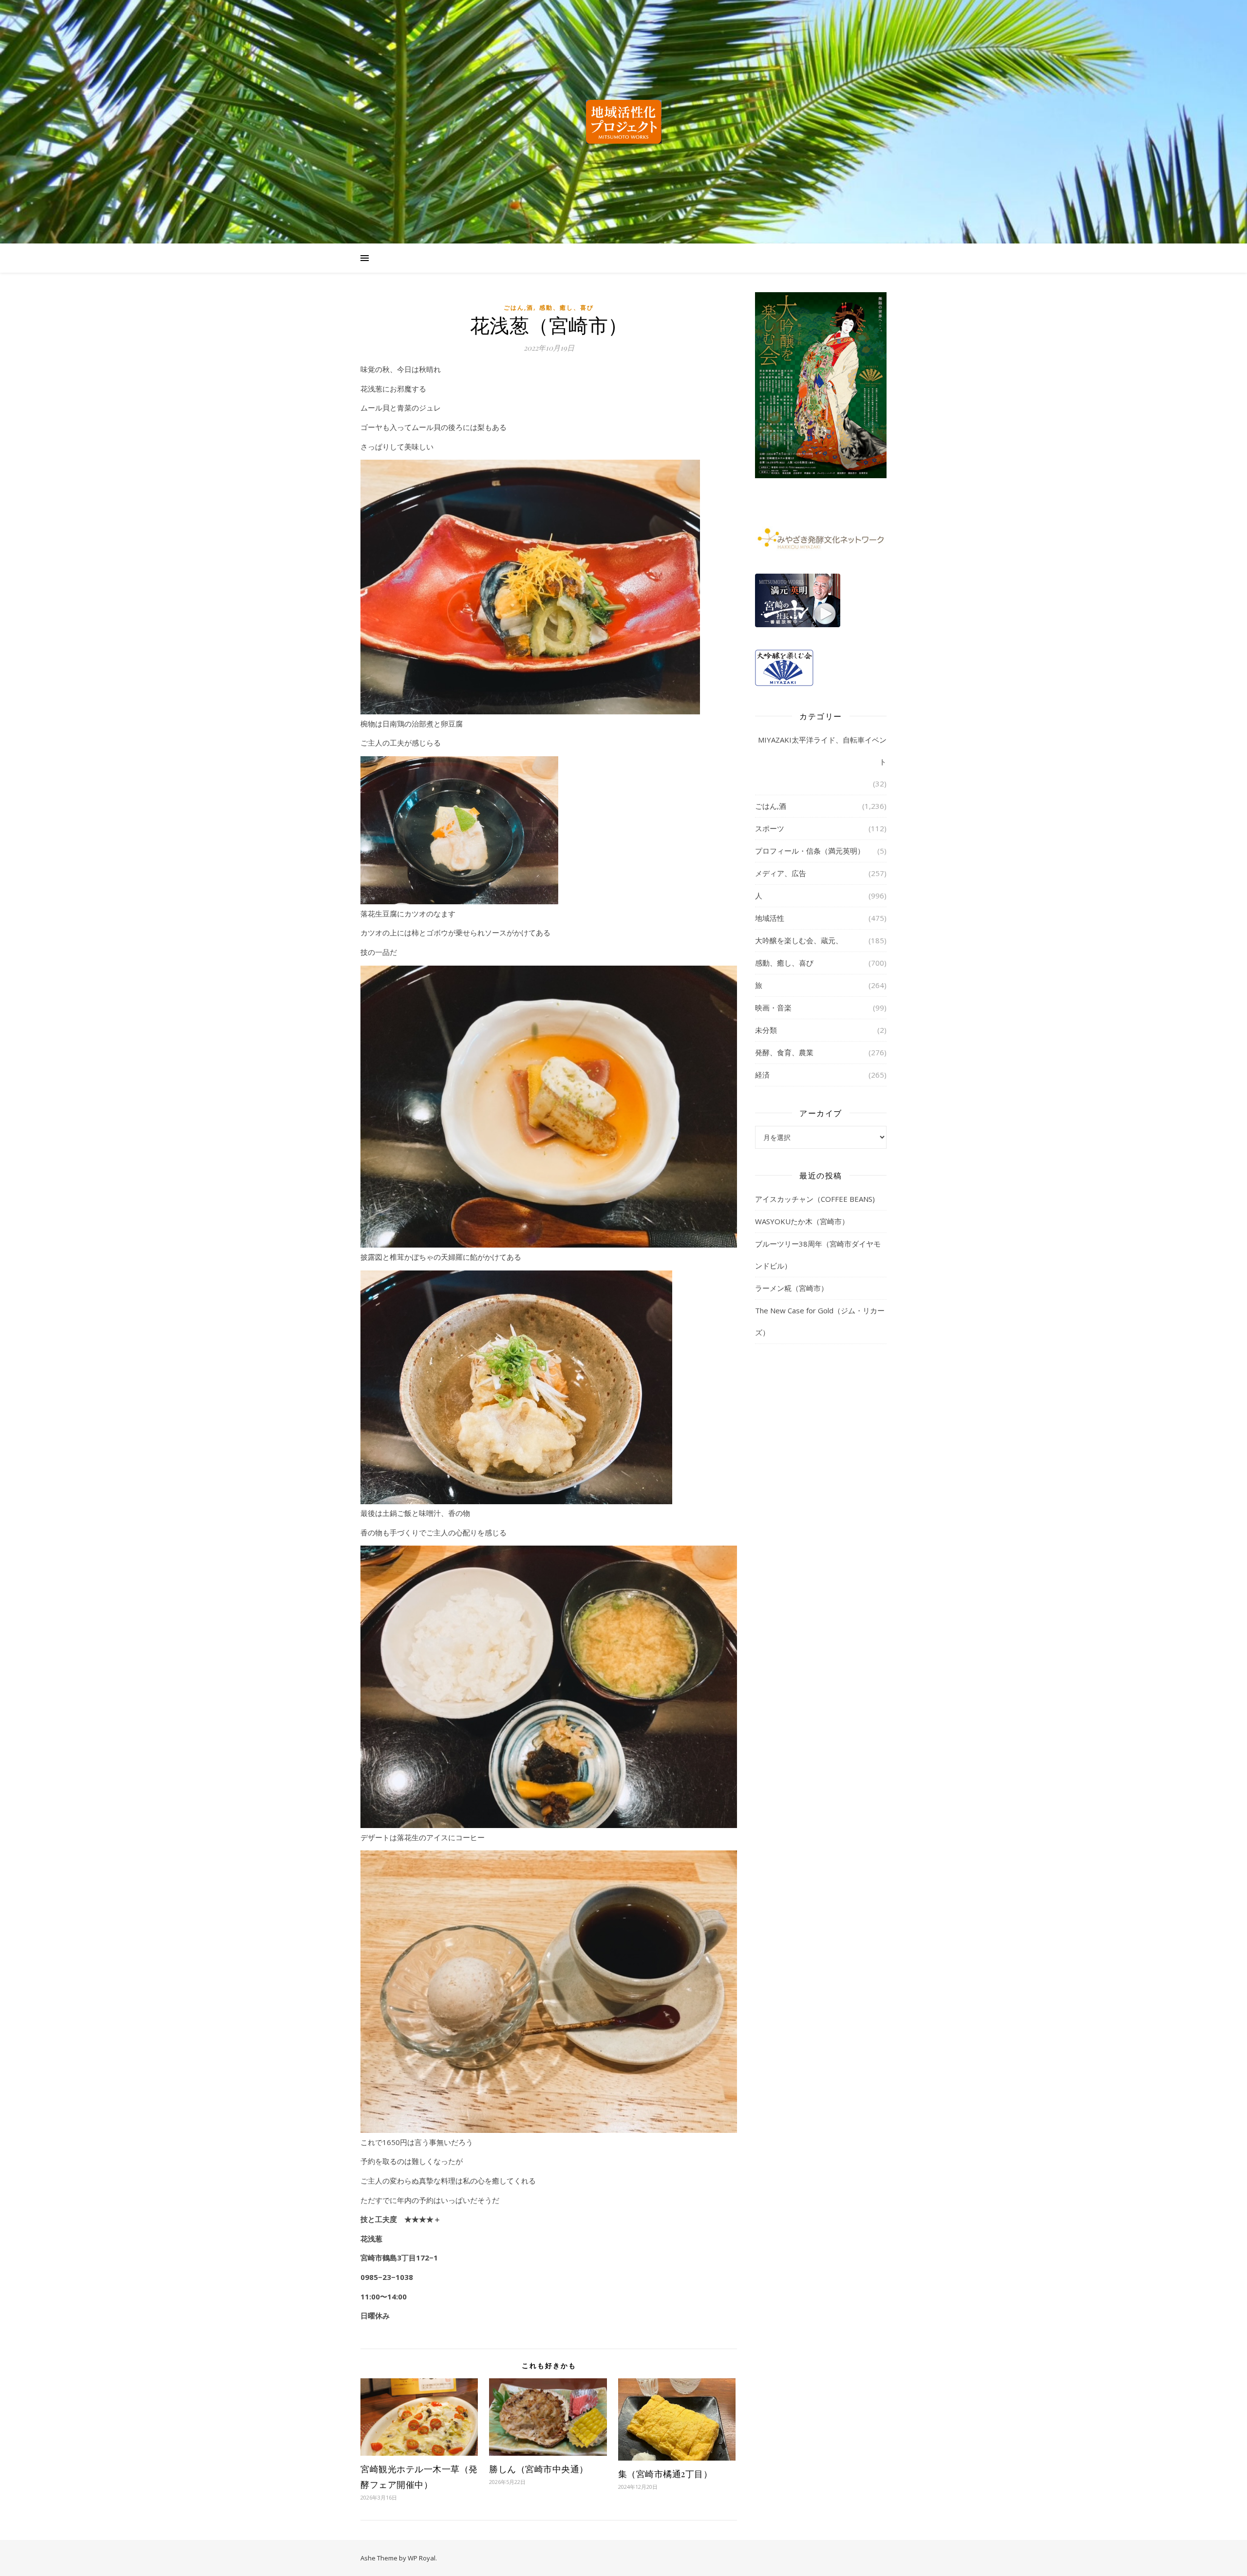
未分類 (766, 1030)
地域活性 (770, 918)
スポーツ (770, 828)
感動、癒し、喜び (567, 308)
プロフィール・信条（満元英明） (810, 851)
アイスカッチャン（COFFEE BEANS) (815, 1199)
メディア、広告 (781, 873)
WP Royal (422, 2558)
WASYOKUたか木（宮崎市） (802, 1221)
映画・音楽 (773, 1008)
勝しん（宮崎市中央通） (539, 2469)
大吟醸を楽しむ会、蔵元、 (799, 940)
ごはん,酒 (519, 308)
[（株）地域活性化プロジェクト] (623, 122)
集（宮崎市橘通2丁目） (665, 2474)
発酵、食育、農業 (784, 1052)
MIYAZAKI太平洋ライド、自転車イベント (822, 751)
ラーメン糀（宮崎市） (792, 1288)
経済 (762, 1075)
